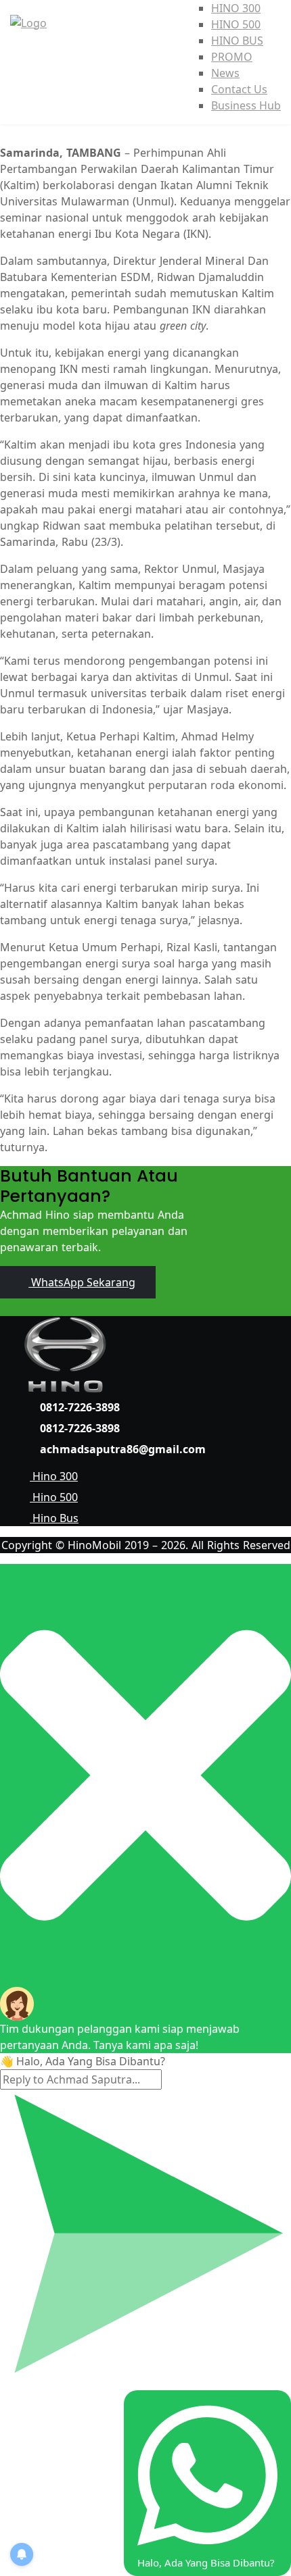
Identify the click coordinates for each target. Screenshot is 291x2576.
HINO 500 (236, 24)
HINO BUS (237, 41)
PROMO (232, 57)
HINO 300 (236, 8)
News (225, 73)
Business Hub (246, 105)
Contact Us (239, 89)
